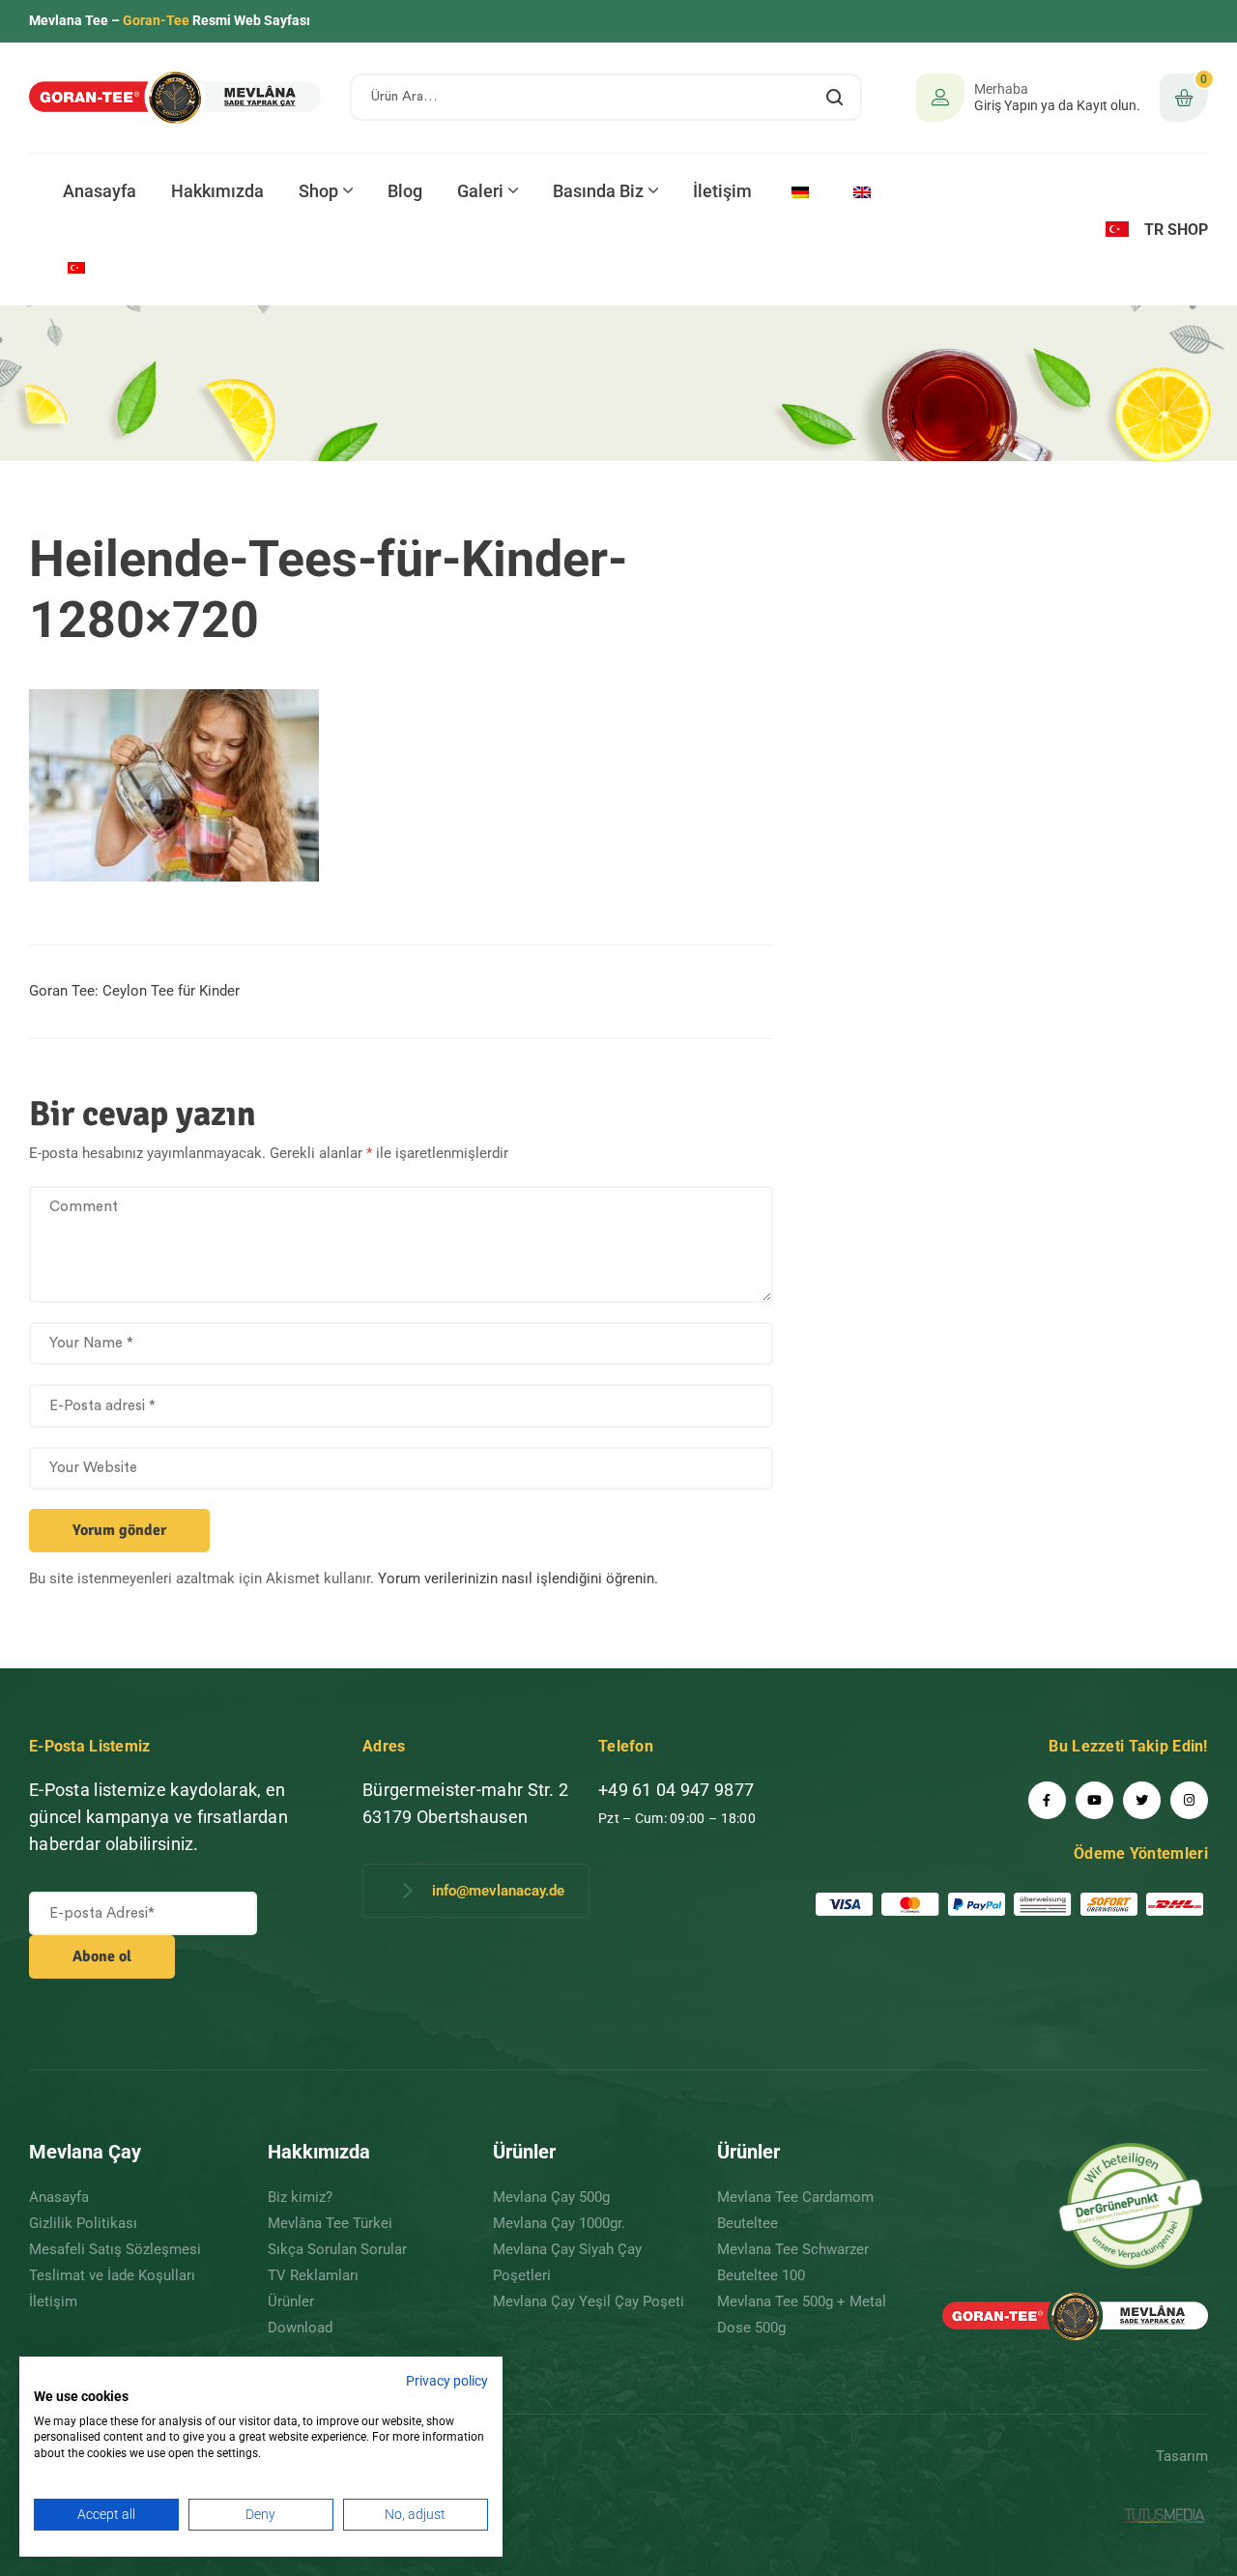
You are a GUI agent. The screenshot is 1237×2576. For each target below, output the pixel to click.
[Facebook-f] (1047, 1800)
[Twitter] (1142, 1800)
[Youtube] (1094, 1800)
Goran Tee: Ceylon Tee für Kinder (134, 991)
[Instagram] (1189, 1800)
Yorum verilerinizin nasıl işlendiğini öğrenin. (518, 1578)
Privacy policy (447, 2381)
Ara (835, 97)
